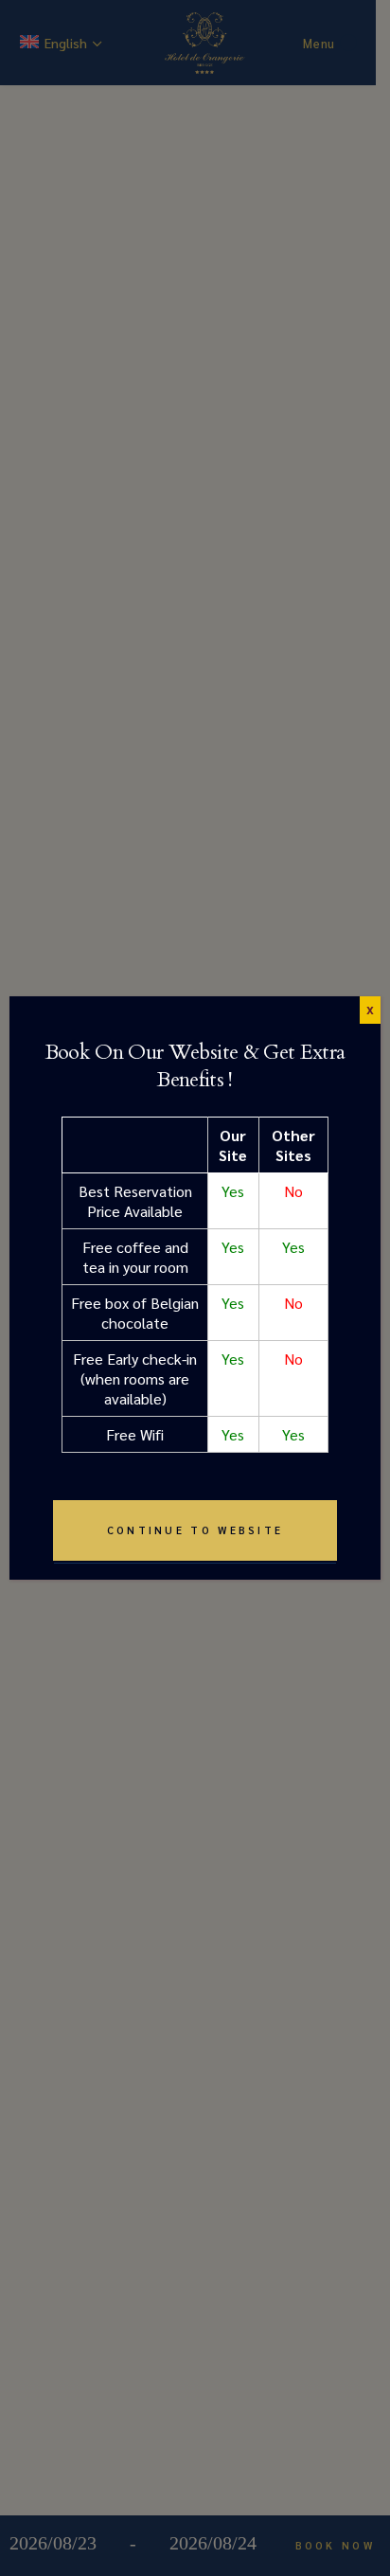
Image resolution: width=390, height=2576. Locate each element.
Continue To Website (195, 1530)
